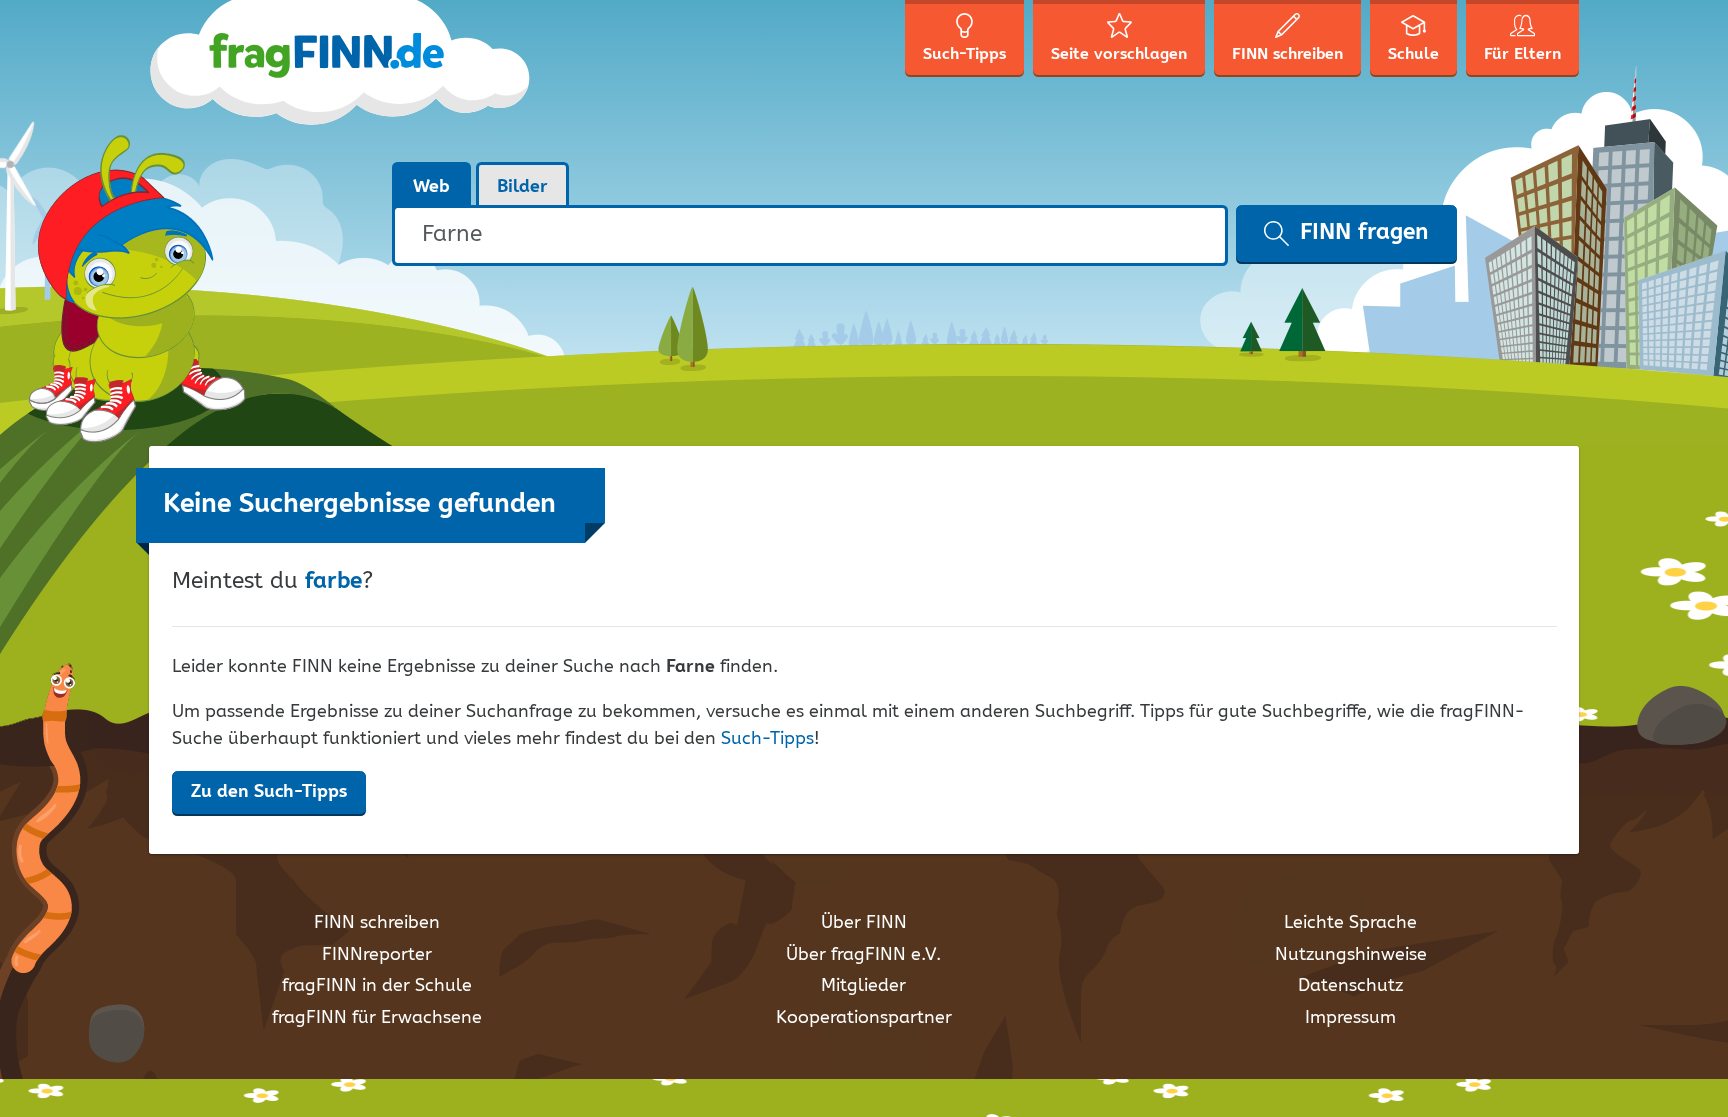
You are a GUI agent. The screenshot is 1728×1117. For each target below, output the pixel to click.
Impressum (1350, 1018)
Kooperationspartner (864, 1018)
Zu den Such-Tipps (269, 792)
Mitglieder (863, 986)
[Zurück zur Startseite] (341, 80)
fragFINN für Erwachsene (377, 1018)
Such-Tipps (767, 739)
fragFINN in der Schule (377, 986)
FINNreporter (377, 955)
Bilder (522, 187)
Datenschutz (1350, 986)
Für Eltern (1522, 54)
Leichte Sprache (1350, 923)
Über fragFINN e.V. (863, 955)
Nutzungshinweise (1351, 955)
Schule (1413, 54)
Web (431, 187)
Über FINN (864, 923)
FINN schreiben (377, 923)
